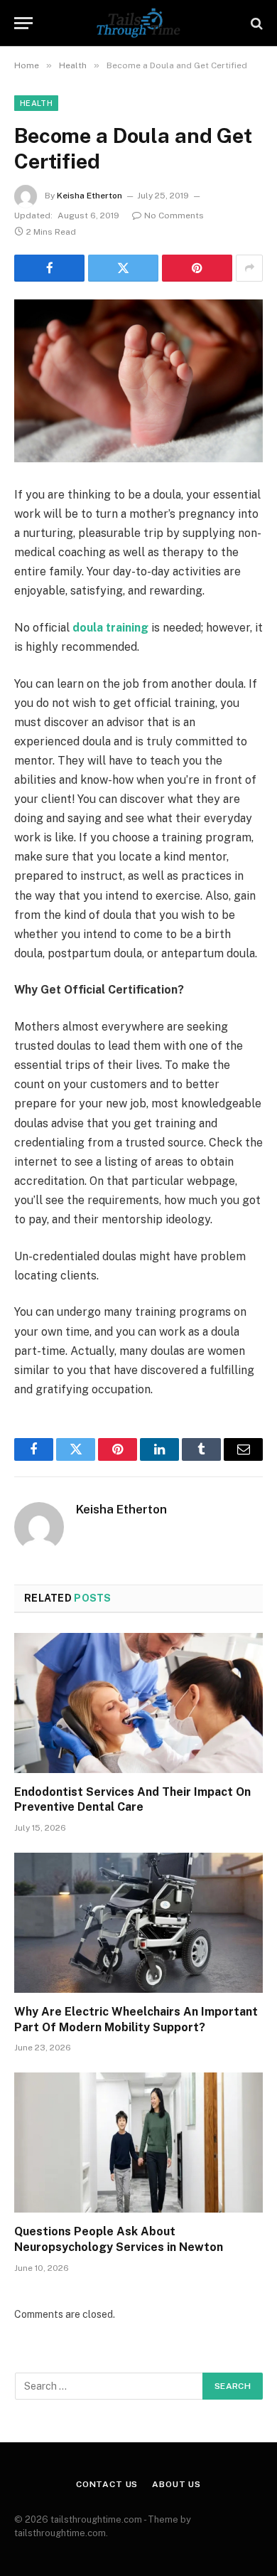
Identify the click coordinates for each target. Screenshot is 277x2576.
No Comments (174, 215)
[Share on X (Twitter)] (123, 268)
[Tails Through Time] (138, 23)
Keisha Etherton (89, 196)
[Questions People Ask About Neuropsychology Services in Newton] (138, 2143)
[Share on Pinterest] (197, 268)
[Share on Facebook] (49, 268)
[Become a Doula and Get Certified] (138, 381)
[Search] (255, 23)
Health (36, 103)
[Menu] (23, 23)
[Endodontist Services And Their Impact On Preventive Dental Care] (138, 1703)
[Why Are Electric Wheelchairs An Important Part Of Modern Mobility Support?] (138, 1923)
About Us (176, 2484)
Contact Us (107, 2484)
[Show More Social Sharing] (249, 268)
